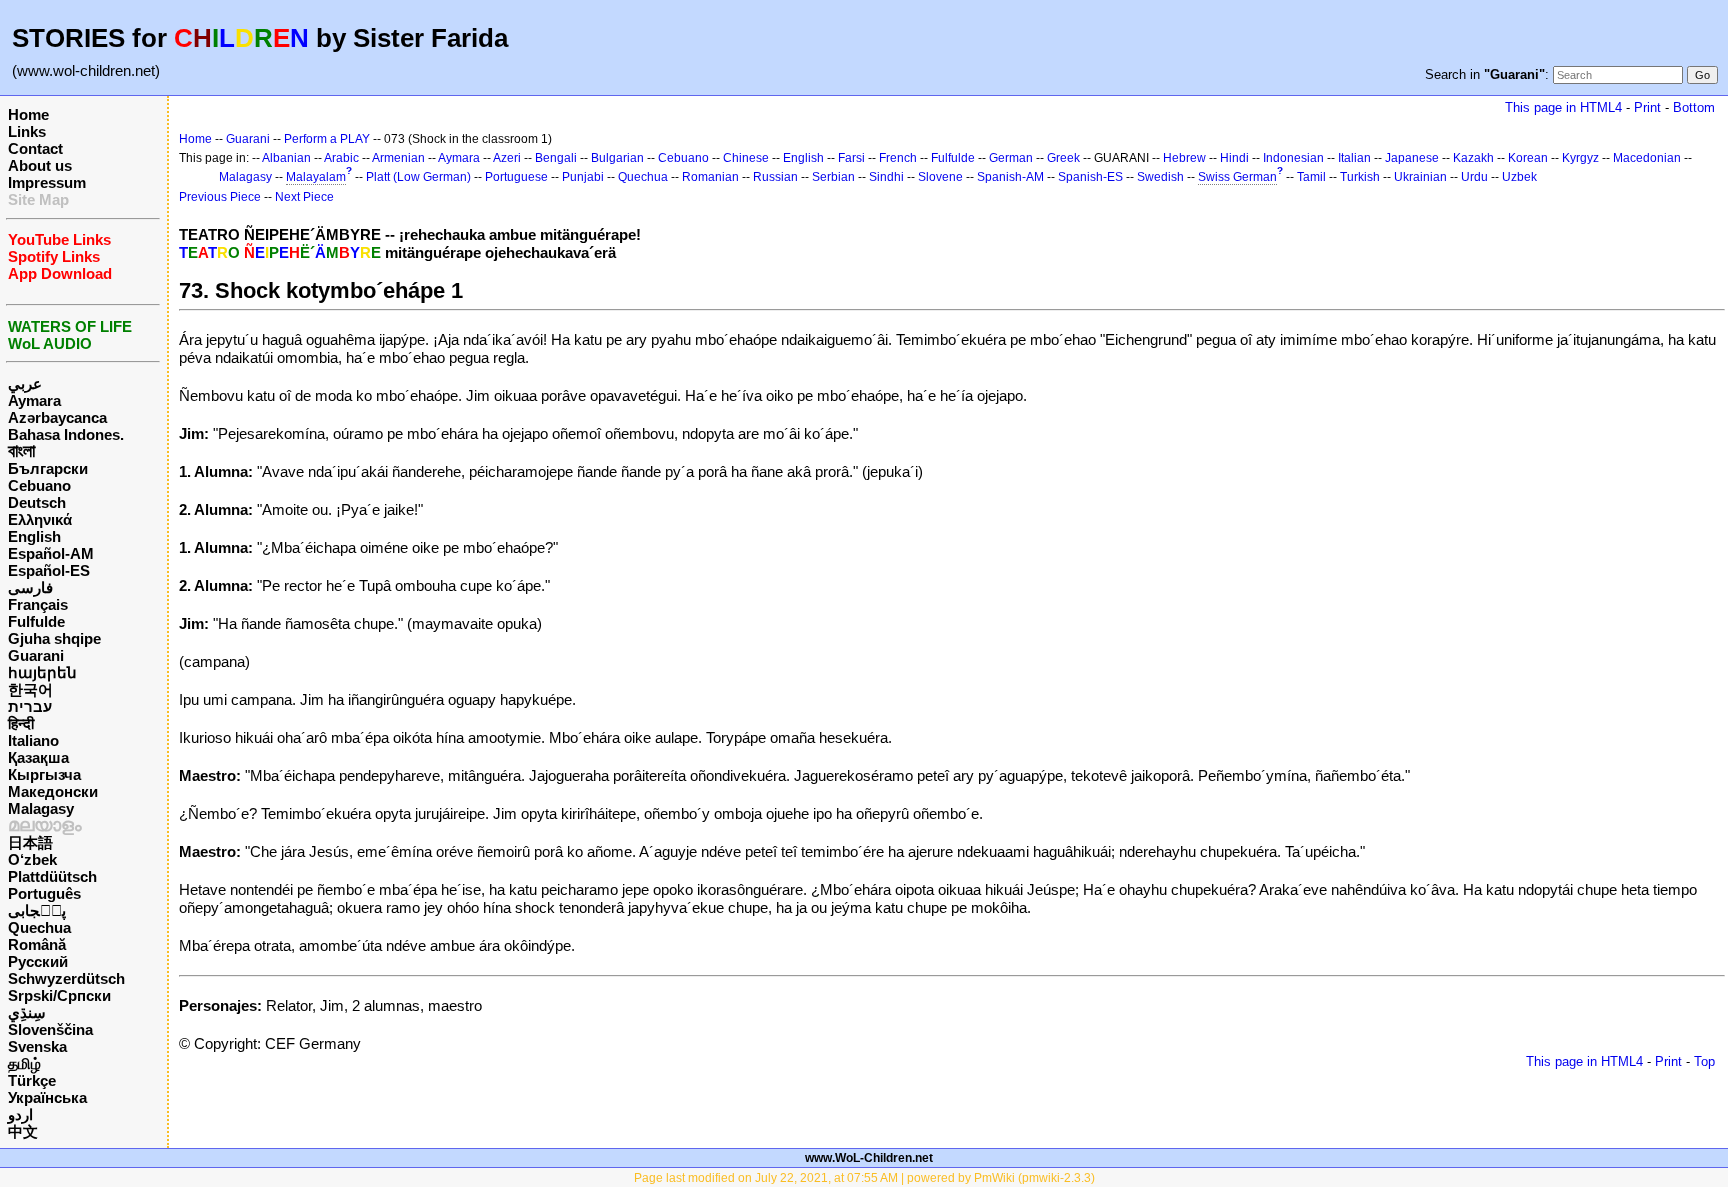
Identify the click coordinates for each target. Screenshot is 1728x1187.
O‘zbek (32, 859)
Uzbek (1519, 177)
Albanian (286, 158)
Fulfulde (36, 621)
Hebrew (1184, 158)
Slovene (940, 177)
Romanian (710, 177)
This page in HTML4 (1563, 107)
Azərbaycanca (57, 417)
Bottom (1694, 107)
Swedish (1160, 177)
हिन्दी (21, 723)
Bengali (556, 158)
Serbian (833, 177)
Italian (1354, 158)
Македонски (53, 791)
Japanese (1412, 158)
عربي (25, 383)
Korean (1528, 158)
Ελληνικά (40, 519)
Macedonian (1647, 158)
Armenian (398, 158)
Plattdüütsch (52, 876)
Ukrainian (1420, 177)
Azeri (507, 158)
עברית (30, 706)
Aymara (34, 400)
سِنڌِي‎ (27, 1012)
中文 (23, 1131)
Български (48, 468)
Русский (38, 961)
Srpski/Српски (59, 995)
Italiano (33, 740)
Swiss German (1237, 177)
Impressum (47, 182)
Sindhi (886, 177)
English (34, 536)
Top (1704, 1061)
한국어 (30, 689)
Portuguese (516, 177)
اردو (20, 1114)
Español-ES (49, 570)
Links (27, 131)
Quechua (39, 927)
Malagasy (41, 808)
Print (1647, 107)
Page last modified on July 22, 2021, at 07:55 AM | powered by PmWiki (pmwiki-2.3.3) (864, 1178)
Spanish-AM (1010, 177)
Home (28, 114)
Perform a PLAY (327, 139)
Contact (35, 148)
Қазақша (38, 757)
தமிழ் (24, 1063)
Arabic (341, 158)
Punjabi (583, 177)
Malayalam (316, 177)
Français (38, 604)
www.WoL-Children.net (869, 1158)
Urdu (1474, 177)
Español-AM (51, 553)
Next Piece (304, 197)
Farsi (851, 158)
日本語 (30, 842)
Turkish (1360, 177)
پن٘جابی (37, 910)
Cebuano (39, 485)
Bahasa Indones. (66, 434)
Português (44, 893)
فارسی (30, 587)
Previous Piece (220, 197)
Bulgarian (617, 158)
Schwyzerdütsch (66, 978)
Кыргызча (44, 774)
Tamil (1311, 177)
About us (40, 165)
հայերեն (42, 672)
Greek (1063, 158)
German (1011, 158)
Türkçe (32, 1080)
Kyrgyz (1580, 158)
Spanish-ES (1090, 177)
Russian (775, 177)
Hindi (1234, 158)
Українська (47, 1097)
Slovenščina (50, 1029)
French (898, 158)
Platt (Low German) (418, 177)
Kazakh (1473, 158)
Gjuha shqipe (54, 638)
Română (37, 944)
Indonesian (1293, 158)
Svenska (37, 1046)
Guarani (36, 655)
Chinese (746, 158)
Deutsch (37, 502)
